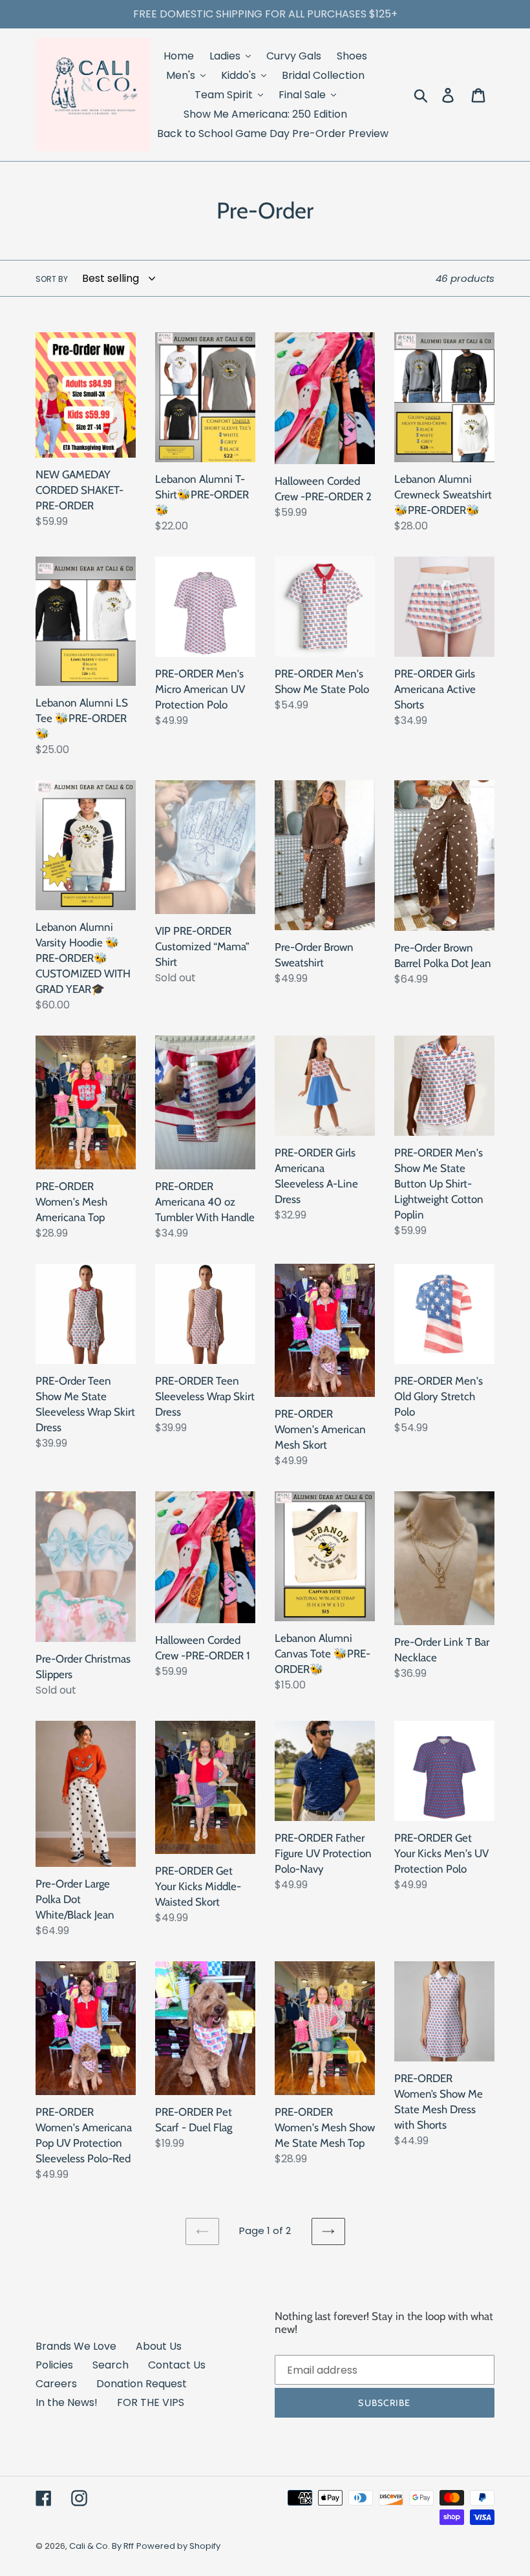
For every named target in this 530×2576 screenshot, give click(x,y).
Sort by (52, 279)
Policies (54, 2365)
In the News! (67, 2402)
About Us (159, 2346)
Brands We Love (76, 2346)
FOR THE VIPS (151, 2402)
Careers (56, 2384)
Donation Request (142, 2384)
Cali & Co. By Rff (101, 2546)
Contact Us (177, 2365)
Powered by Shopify (178, 2546)
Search (111, 2365)
